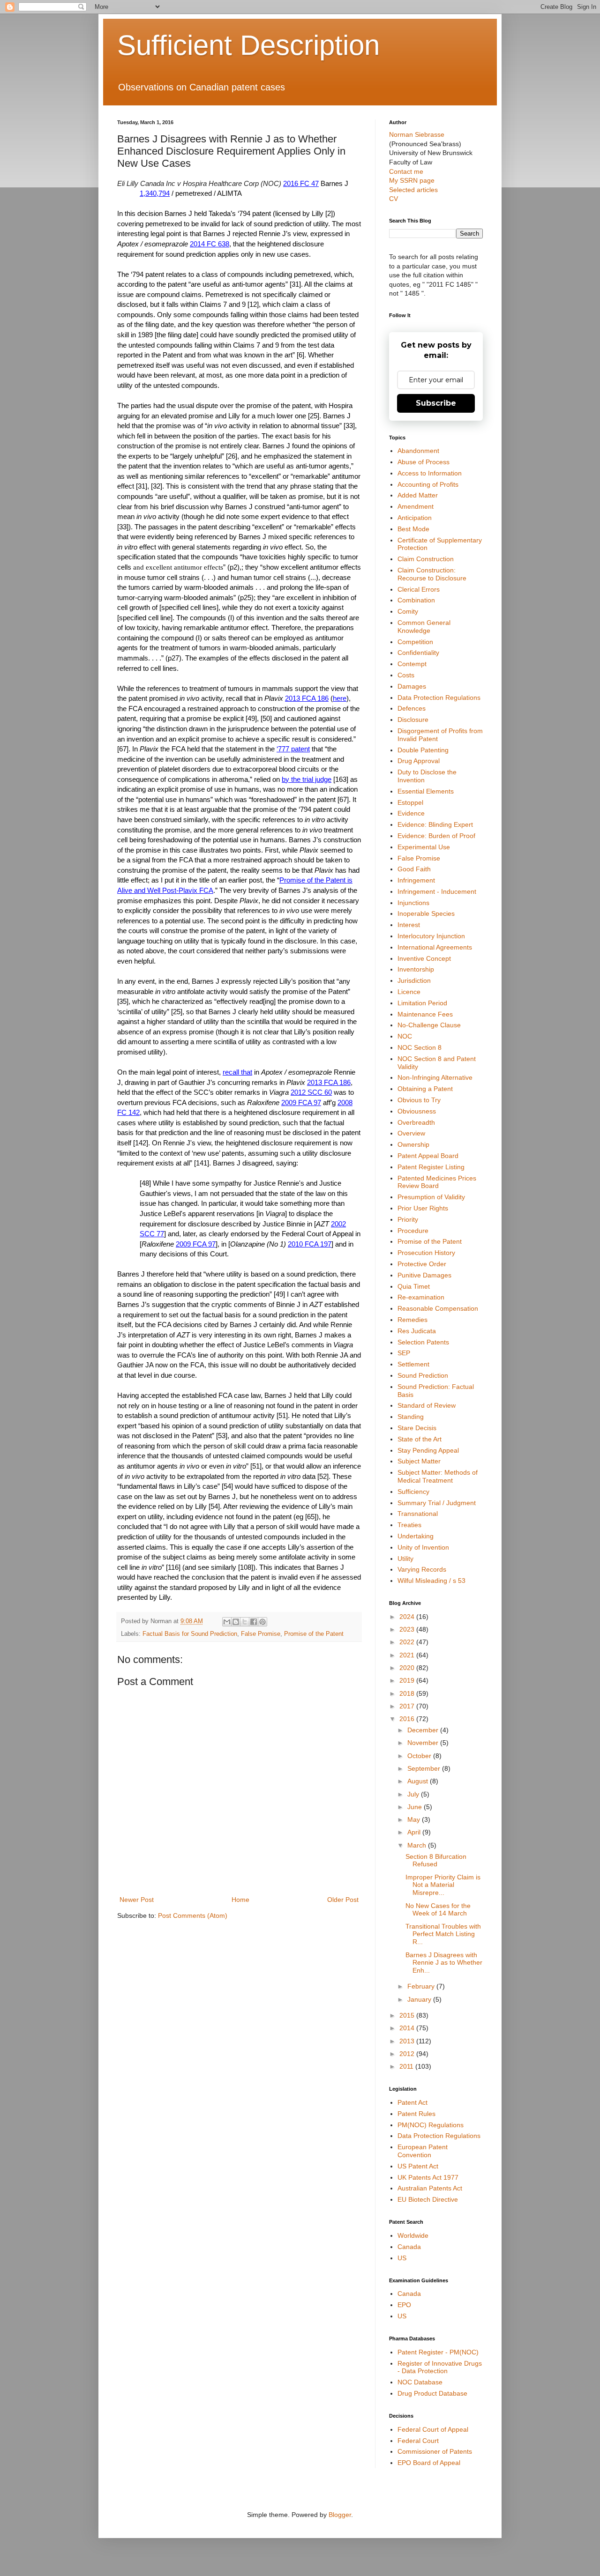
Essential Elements (426, 791)
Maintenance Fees (425, 1014)
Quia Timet (414, 1286)
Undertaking (416, 1536)
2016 (408, 1719)
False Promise (261, 1634)
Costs (406, 675)
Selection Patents (423, 1342)
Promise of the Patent (314, 1634)
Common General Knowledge (424, 627)
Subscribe (436, 403)
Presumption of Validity (431, 1197)
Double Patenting (423, 750)
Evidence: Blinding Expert (435, 824)
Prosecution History (426, 1253)
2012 (408, 2054)
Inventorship (416, 969)
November (424, 1743)
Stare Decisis (417, 1428)
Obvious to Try (419, 1100)
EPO (404, 2305)
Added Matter (418, 495)
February (422, 1986)
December (424, 1730)
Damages (412, 686)
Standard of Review (427, 1405)
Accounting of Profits (428, 484)
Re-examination (421, 1297)
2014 (408, 2028)
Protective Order (422, 1264)
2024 (408, 1617)
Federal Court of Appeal (433, 2429)
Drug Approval (419, 761)
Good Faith (414, 869)
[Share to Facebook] (254, 1622)
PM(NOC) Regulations (431, 2125)
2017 (408, 1706)
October (420, 1756)
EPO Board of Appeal (429, 2463)
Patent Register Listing (431, 1167)
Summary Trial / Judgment (437, 1503)
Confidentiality (418, 653)
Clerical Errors (419, 589)
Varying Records (422, 1569)
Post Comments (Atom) (193, 1915)
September (425, 1768)
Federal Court (418, 2441)
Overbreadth (416, 1122)
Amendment (416, 506)
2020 (408, 1668)
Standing (411, 1417)
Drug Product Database (432, 2393)
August (419, 1781)
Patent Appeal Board (428, 1156)
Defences (412, 708)
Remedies (412, 1320)
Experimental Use (424, 847)
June (416, 1807)
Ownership (413, 1144)
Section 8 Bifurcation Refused (436, 1860)
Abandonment (418, 451)
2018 (408, 1693)
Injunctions (413, 903)
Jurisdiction (414, 980)
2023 (408, 1629)
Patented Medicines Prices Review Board (437, 1182)
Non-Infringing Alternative (435, 1077)
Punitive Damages (424, 1275)
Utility (405, 1559)
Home (240, 1900)
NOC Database (420, 2382)
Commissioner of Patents (435, 2451)
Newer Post (137, 1900)
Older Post (343, 1900)
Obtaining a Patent (425, 1089)
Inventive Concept (424, 958)
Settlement (413, 1364)
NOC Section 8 (420, 1047)
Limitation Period (422, 1003)
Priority (408, 1219)
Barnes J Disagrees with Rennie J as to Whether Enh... (444, 1963)
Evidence (411, 813)
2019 (408, 1680)
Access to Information (430, 473)
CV (394, 199)
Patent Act (412, 2102)
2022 (408, 1642)
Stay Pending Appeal (428, 1450)
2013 (408, 2041)
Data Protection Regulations (439, 698)
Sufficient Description (248, 45)
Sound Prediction (423, 1375)
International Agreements (435, 947)
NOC (405, 1036)
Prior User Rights (423, 1208)
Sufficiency (413, 1492)
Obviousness (417, 1111)
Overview (411, 1133)
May (415, 1819)
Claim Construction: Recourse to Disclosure (432, 574)
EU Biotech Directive (428, 2199)
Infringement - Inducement (437, 891)
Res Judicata (417, 1331)
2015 (408, 2015)
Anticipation (415, 518)
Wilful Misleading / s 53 (431, 1581)
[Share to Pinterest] (262, 1622)
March (418, 1845)
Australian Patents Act (430, 2188)
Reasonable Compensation (438, 1308)
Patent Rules (416, 2114)
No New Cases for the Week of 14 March (438, 1910)
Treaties (409, 1525)
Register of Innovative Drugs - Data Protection (440, 2367)
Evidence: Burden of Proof (436, 836)
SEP (404, 1353)
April (415, 1832)
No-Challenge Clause (429, 1025)
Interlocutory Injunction (431, 936)
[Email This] (227, 1622)
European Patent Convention (423, 2151)
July (414, 1794)
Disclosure (413, 720)
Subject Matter (419, 1461)
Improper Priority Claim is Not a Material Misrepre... (443, 1885)
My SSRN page (412, 180)
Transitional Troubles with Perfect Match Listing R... (443, 1934)
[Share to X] (245, 1622)
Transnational (418, 1514)
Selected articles (413, 190)
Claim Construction (426, 559)
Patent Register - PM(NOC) (438, 2352)
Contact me (406, 171)
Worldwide (413, 2235)
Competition (415, 642)
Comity (408, 611)
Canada (409, 2247)
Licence (409, 992)
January (420, 1999)
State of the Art (420, 1439)
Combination (416, 600)
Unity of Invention (423, 1547)
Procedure (413, 1231)
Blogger (340, 2515)
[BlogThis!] (236, 1622)
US (402, 2258)
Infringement (416, 880)
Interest (409, 925)
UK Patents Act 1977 (428, 2177)
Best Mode (413, 529)
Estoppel (410, 802)
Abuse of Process (424, 462)
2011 (407, 2066)
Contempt (412, 664)
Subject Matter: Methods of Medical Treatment (438, 1476)
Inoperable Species (426, 913)
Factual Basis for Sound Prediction (190, 1634)
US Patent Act (418, 2166)
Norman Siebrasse (417, 134)
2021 (408, 1655)
